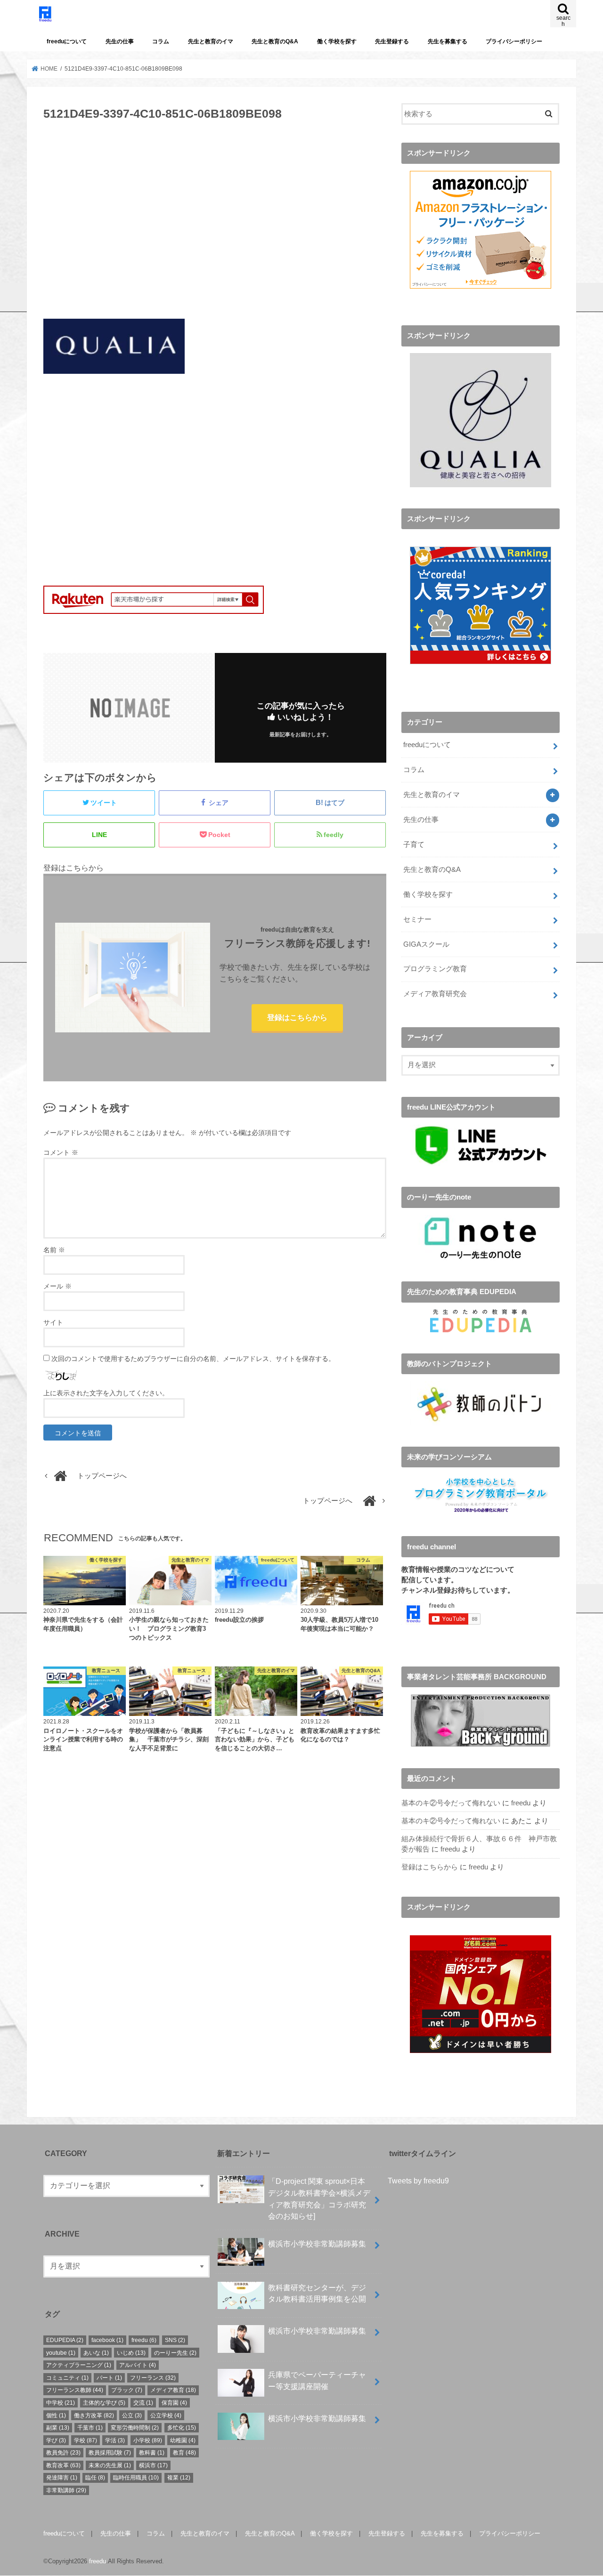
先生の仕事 (120, 41)
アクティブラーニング (79, 2365)
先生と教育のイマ (211, 41)
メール (57, 1286)
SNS (175, 2340)
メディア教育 (173, 2390)
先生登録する (392, 41)
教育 (184, 2453)
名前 (54, 1250)
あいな (96, 2353)
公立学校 (166, 2415)
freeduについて (67, 41)
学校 (86, 2440)
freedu (521, 1803)
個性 (56, 2415)
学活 (115, 2440)
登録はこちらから (297, 1017)
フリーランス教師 (75, 2390)
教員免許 (63, 2453)
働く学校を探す (337, 41)
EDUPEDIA (65, 2340)
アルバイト (138, 2365)
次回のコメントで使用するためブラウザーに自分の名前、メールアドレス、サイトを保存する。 (193, 1359)
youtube (61, 2353)
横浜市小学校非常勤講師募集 (317, 2244)
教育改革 (63, 2465)
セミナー (417, 919)
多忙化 (182, 2428)
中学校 (61, 2403)
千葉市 (90, 2428)
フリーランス (153, 2378)
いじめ (131, 2353)
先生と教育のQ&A (275, 41)
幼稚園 (183, 2440)
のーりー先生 (175, 2353)
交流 (143, 2403)
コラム (161, 41)
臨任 (95, 2478)
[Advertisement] (215, 225)
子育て (414, 845)
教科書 (152, 2453)
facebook (107, 2340)
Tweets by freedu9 (418, 2181)
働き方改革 (94, 2415)
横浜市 (153, 2465)
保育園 (174, 2403)
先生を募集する (448, 41)
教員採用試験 (110, 2453)
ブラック (127, 2390)
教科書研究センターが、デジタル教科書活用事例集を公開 (317, 2293)
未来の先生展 (110, 2465)
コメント (61, 1152)
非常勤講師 (66, 2490)
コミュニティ (67, 2378)
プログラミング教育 (435, 969)
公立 (132, 2415)
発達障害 (62, 2478)
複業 (179, 2478)
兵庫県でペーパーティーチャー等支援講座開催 (317, 2380)
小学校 (148, 2440)
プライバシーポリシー (514, 41)
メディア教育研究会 (435, 994)
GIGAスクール (426, 944)
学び (56, 2440)
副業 (58, 2428)
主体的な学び (104, 2403)
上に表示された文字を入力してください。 (106, 1393)
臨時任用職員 (136, 2478)
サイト (53, 1322)
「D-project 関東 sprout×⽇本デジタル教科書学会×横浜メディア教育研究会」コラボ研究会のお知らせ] (319, 2198)
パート (109, 2378)
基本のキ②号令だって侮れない (451, 1803)
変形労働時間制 (135, 2428)
